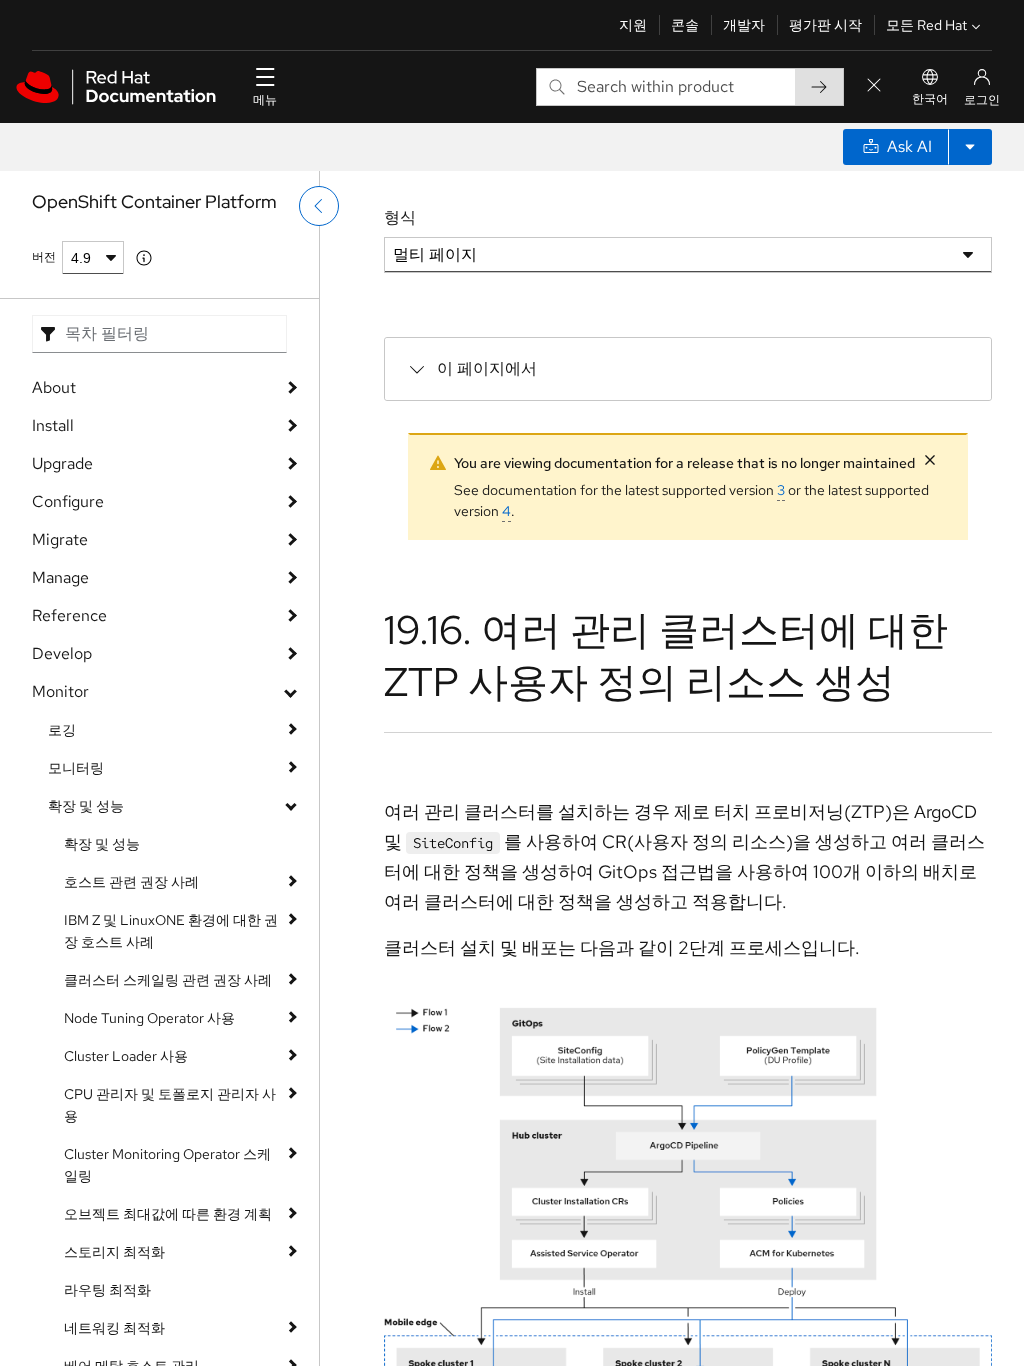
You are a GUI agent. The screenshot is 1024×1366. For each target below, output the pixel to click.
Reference (69, 615)
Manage (60, 577)
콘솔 (685, 25)
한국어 (930, 99)
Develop (62, 653)
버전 (44, 257)
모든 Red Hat (926, 25)
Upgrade (62, 463)
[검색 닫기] (874, 86)
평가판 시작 (825, 25)
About (54, 387)
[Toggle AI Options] (970, 147)
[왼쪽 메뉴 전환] (319, 206)
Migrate (60, 539)
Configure (68, 501)
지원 (633, 25)
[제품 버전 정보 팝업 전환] (144, 258)
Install (53, 425)
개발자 (744, 25)
